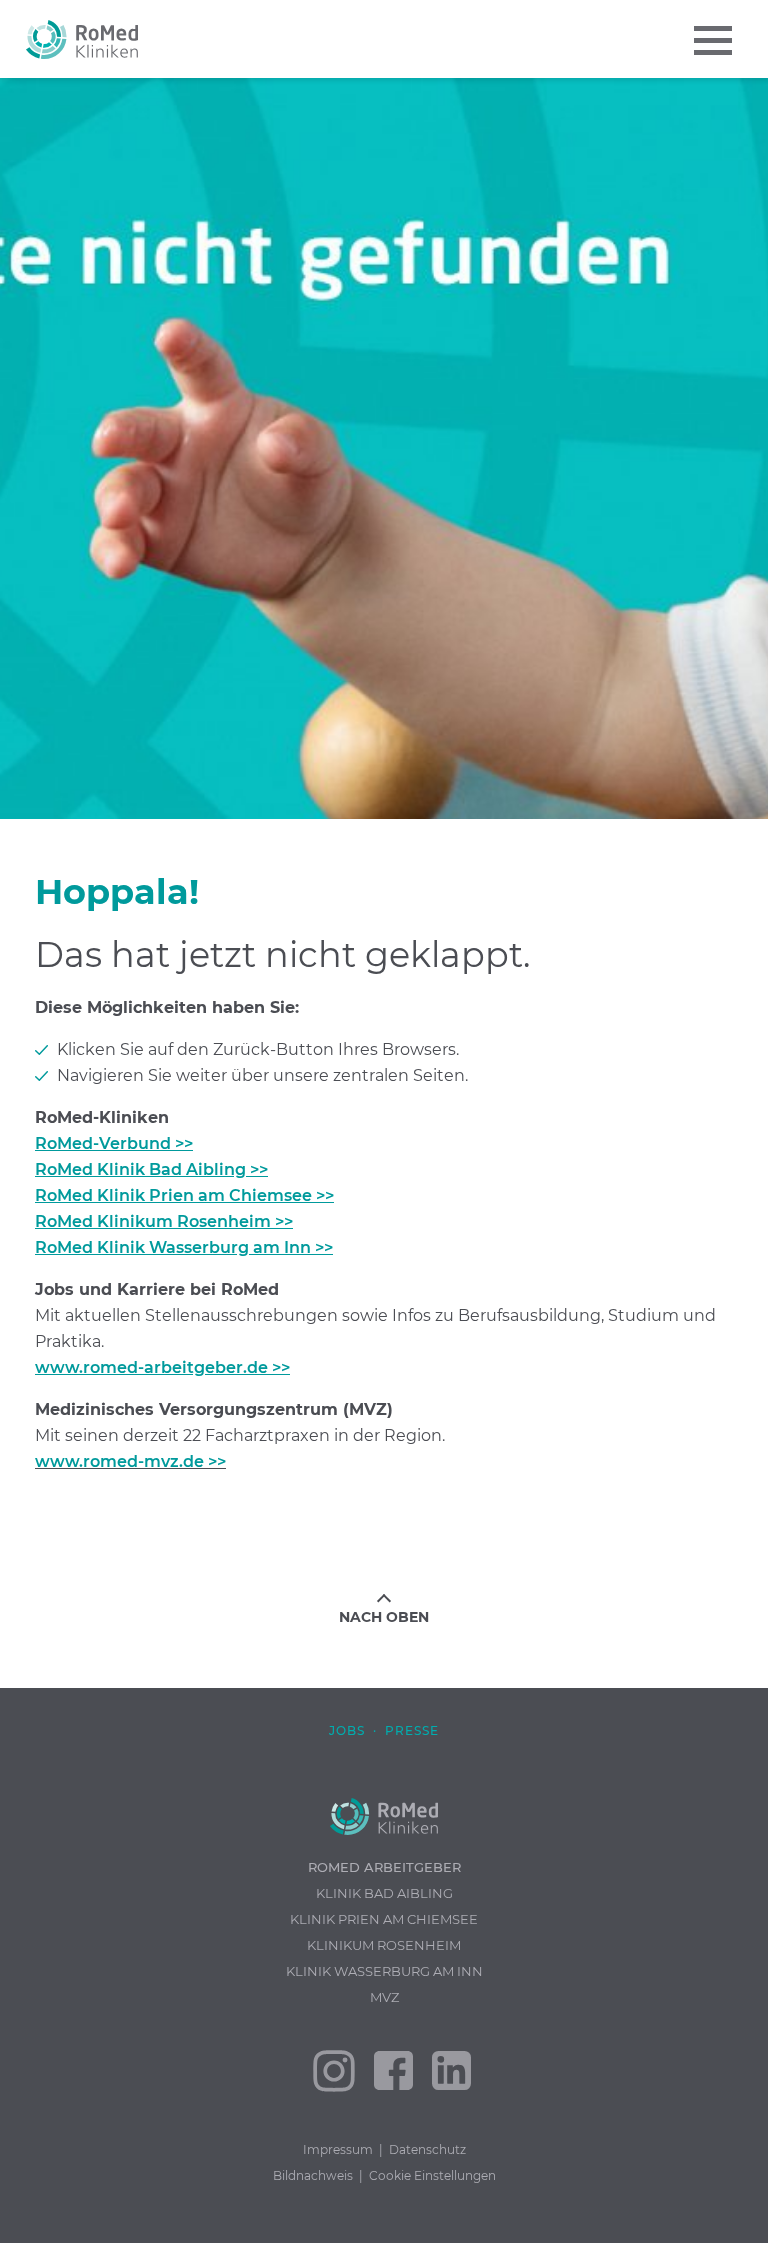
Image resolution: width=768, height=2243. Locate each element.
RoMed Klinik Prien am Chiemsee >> (184, 1195)
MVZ (384, 1997)
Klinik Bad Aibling (384, 1893)
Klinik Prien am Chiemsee (384, 1919)
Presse (412, 1730)
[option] (384, 448)
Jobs (347, 1730)
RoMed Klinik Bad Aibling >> (151, 1169)
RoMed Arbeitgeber (384, 1867)
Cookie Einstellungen (432, 2175)
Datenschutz (427, 2149)
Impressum (338, 2149)
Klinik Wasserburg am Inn (384, 1971)
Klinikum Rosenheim (384, 1945)
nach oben (384, 1617)
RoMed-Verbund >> (114, 1143)
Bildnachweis (313, 2175)
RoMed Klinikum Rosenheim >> (164, 1221)
